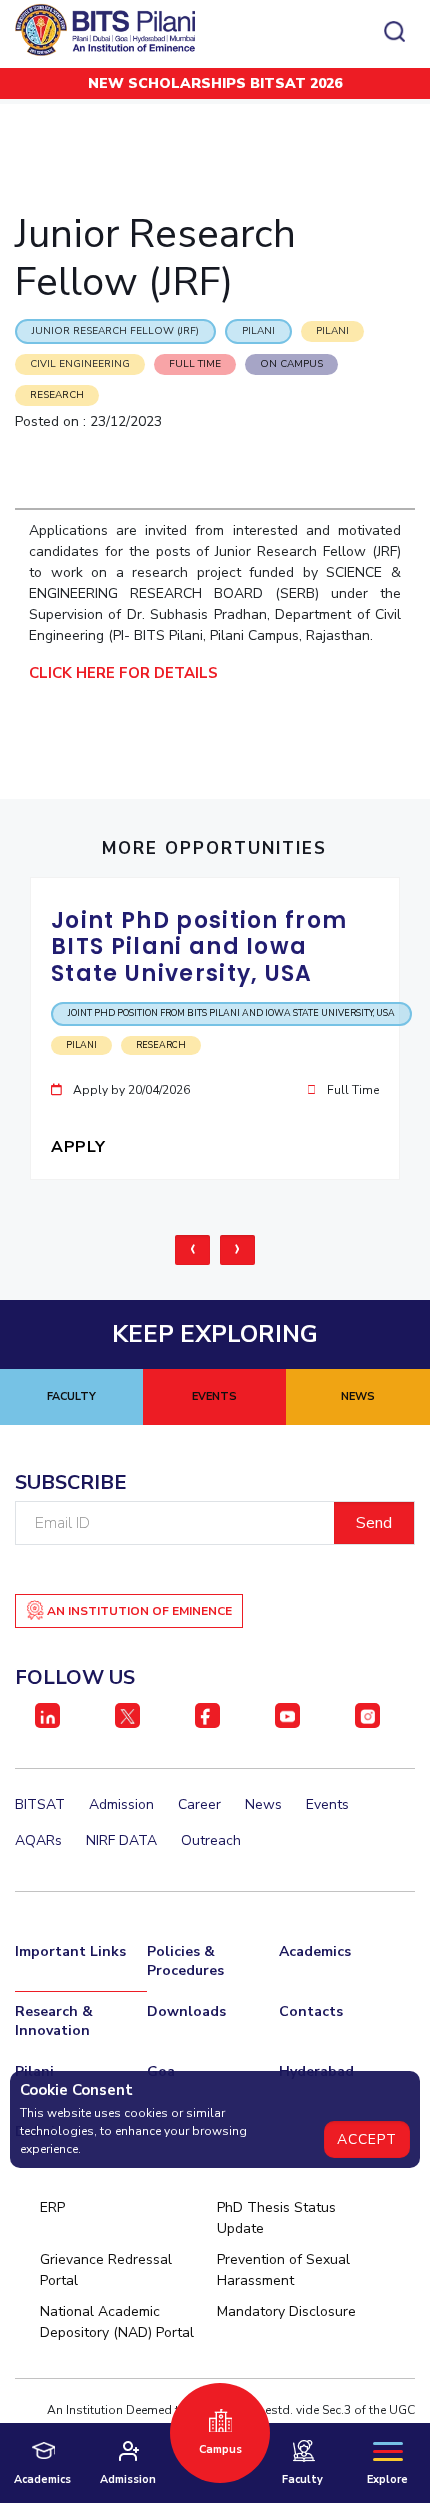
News (263, 1804)
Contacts (311, 2011)
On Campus (291, 364)
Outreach (211, 1840)
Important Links (70, 1951)
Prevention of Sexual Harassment (283, 2270)
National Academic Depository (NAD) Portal (117, 2322)
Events (327, 1804)
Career (199, 1804)
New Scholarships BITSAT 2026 (215, 83)
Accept (367, 2139)
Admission (121, 1804)
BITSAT (40, 1804)
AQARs (38, 1840)
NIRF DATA (121, 1840)
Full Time (195, 364)
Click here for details (127, 673)
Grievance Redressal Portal (106, 2270)
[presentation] (192, 1250)
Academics (315, 1951)
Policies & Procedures (185, 1961)
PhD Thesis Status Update (276, 2218)
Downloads (186, 2011)
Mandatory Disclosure (286, 2311)
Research (57, 395)
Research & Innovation (54, 2021)
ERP (52, 2207)
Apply (80, 1147)
